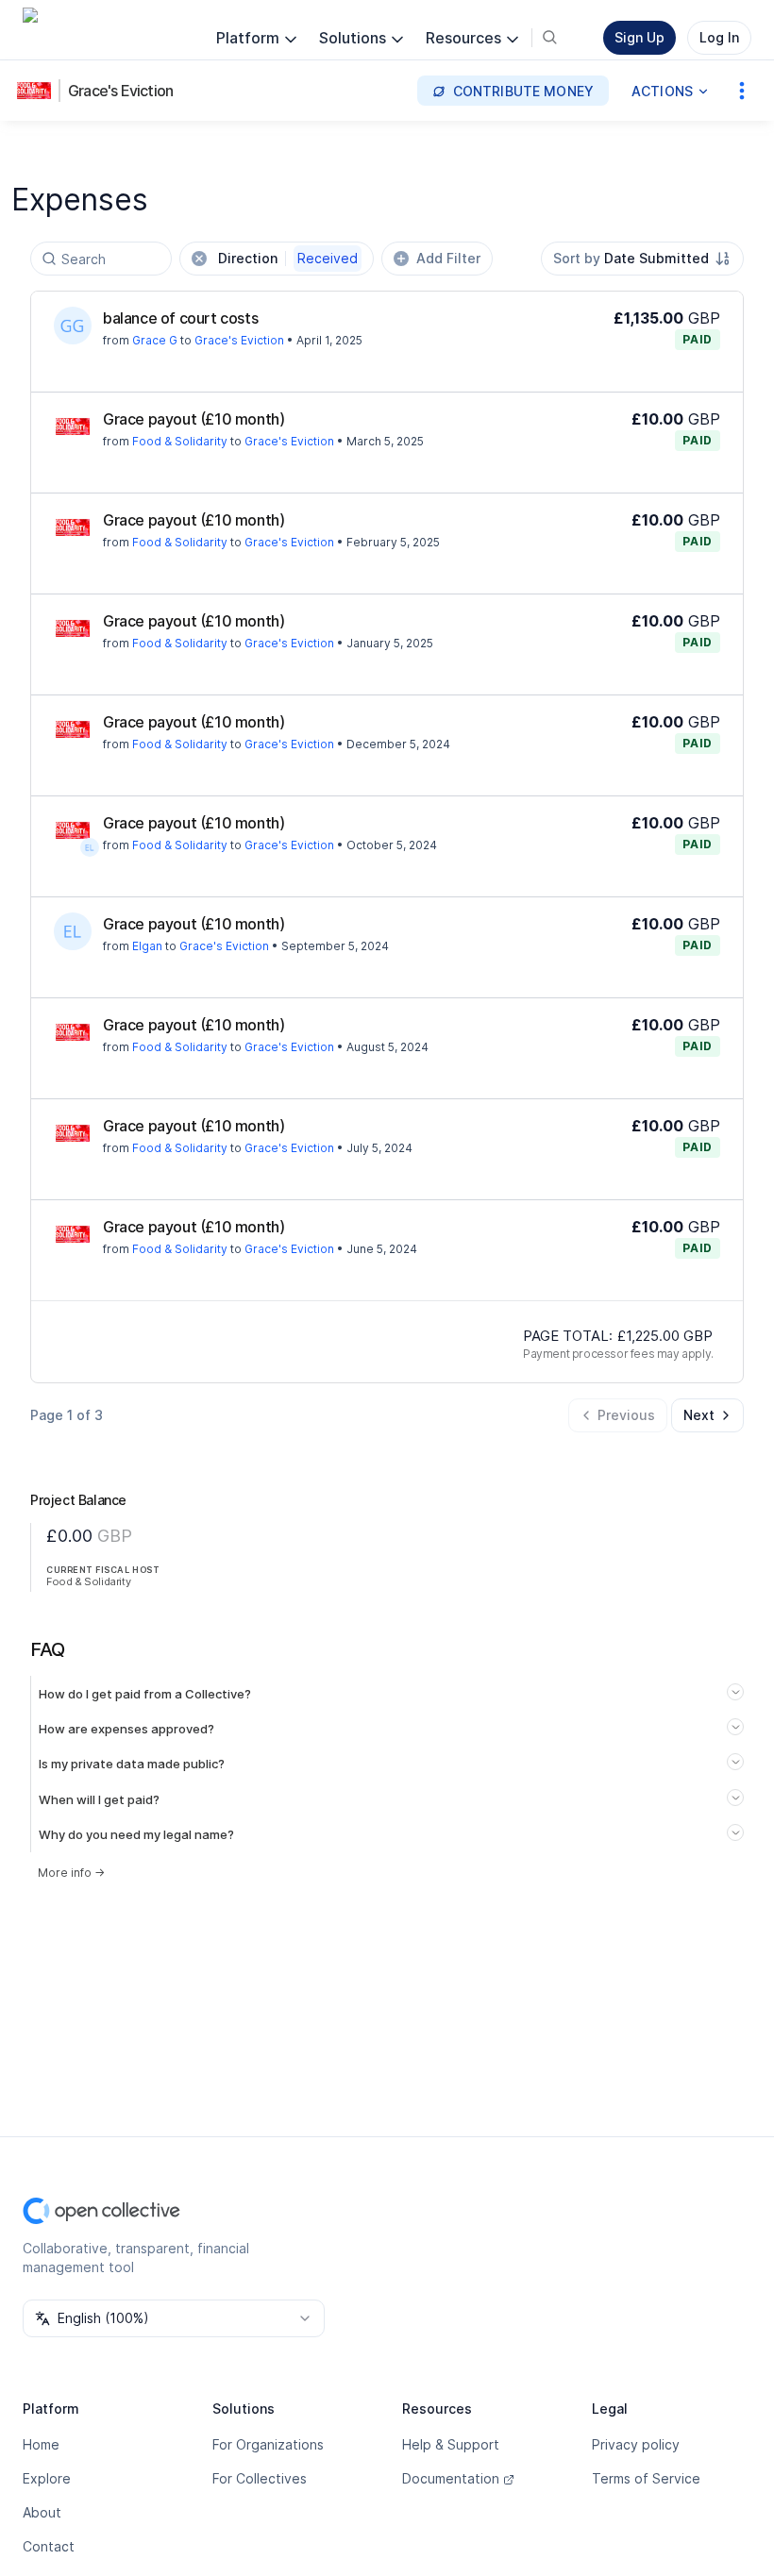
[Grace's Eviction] (38, 91)
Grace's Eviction (120, 91)
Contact (49, 2546)
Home (41, 2444)
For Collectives (260, 2478)
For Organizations (268, 2444)
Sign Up (639, 37)
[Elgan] (90, 847)
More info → (71, 1873)
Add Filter (448, 258)
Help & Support (451, 2444)
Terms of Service (646, 2478)
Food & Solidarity (180, 441)
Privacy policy (636, 2444)
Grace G (155, 340)
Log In (719, 37)
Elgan (147, 946)
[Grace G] (73, 326)
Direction (288, 258)
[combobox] (642, 259)
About (42, 2512)
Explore (47, 2478)
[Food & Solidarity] (73, 427)
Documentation (451, 2478)
